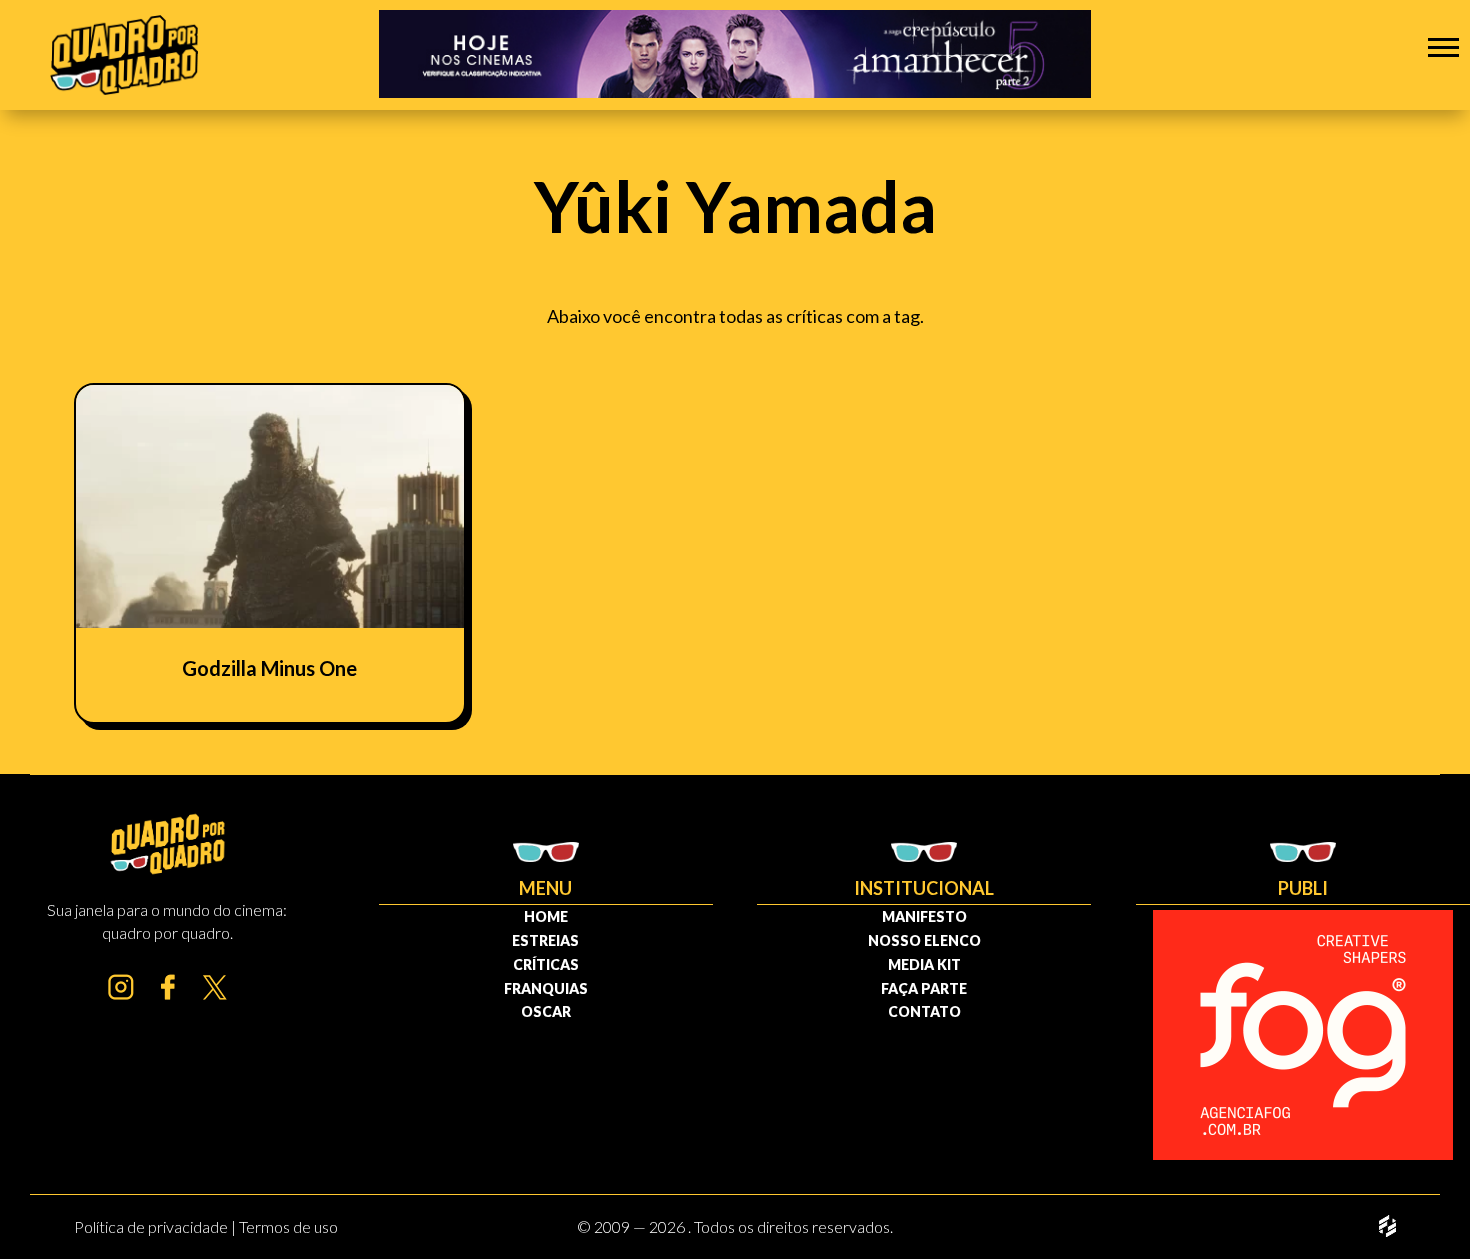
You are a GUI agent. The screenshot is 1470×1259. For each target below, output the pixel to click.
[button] (1443, 46)
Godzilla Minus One (269, 668)
